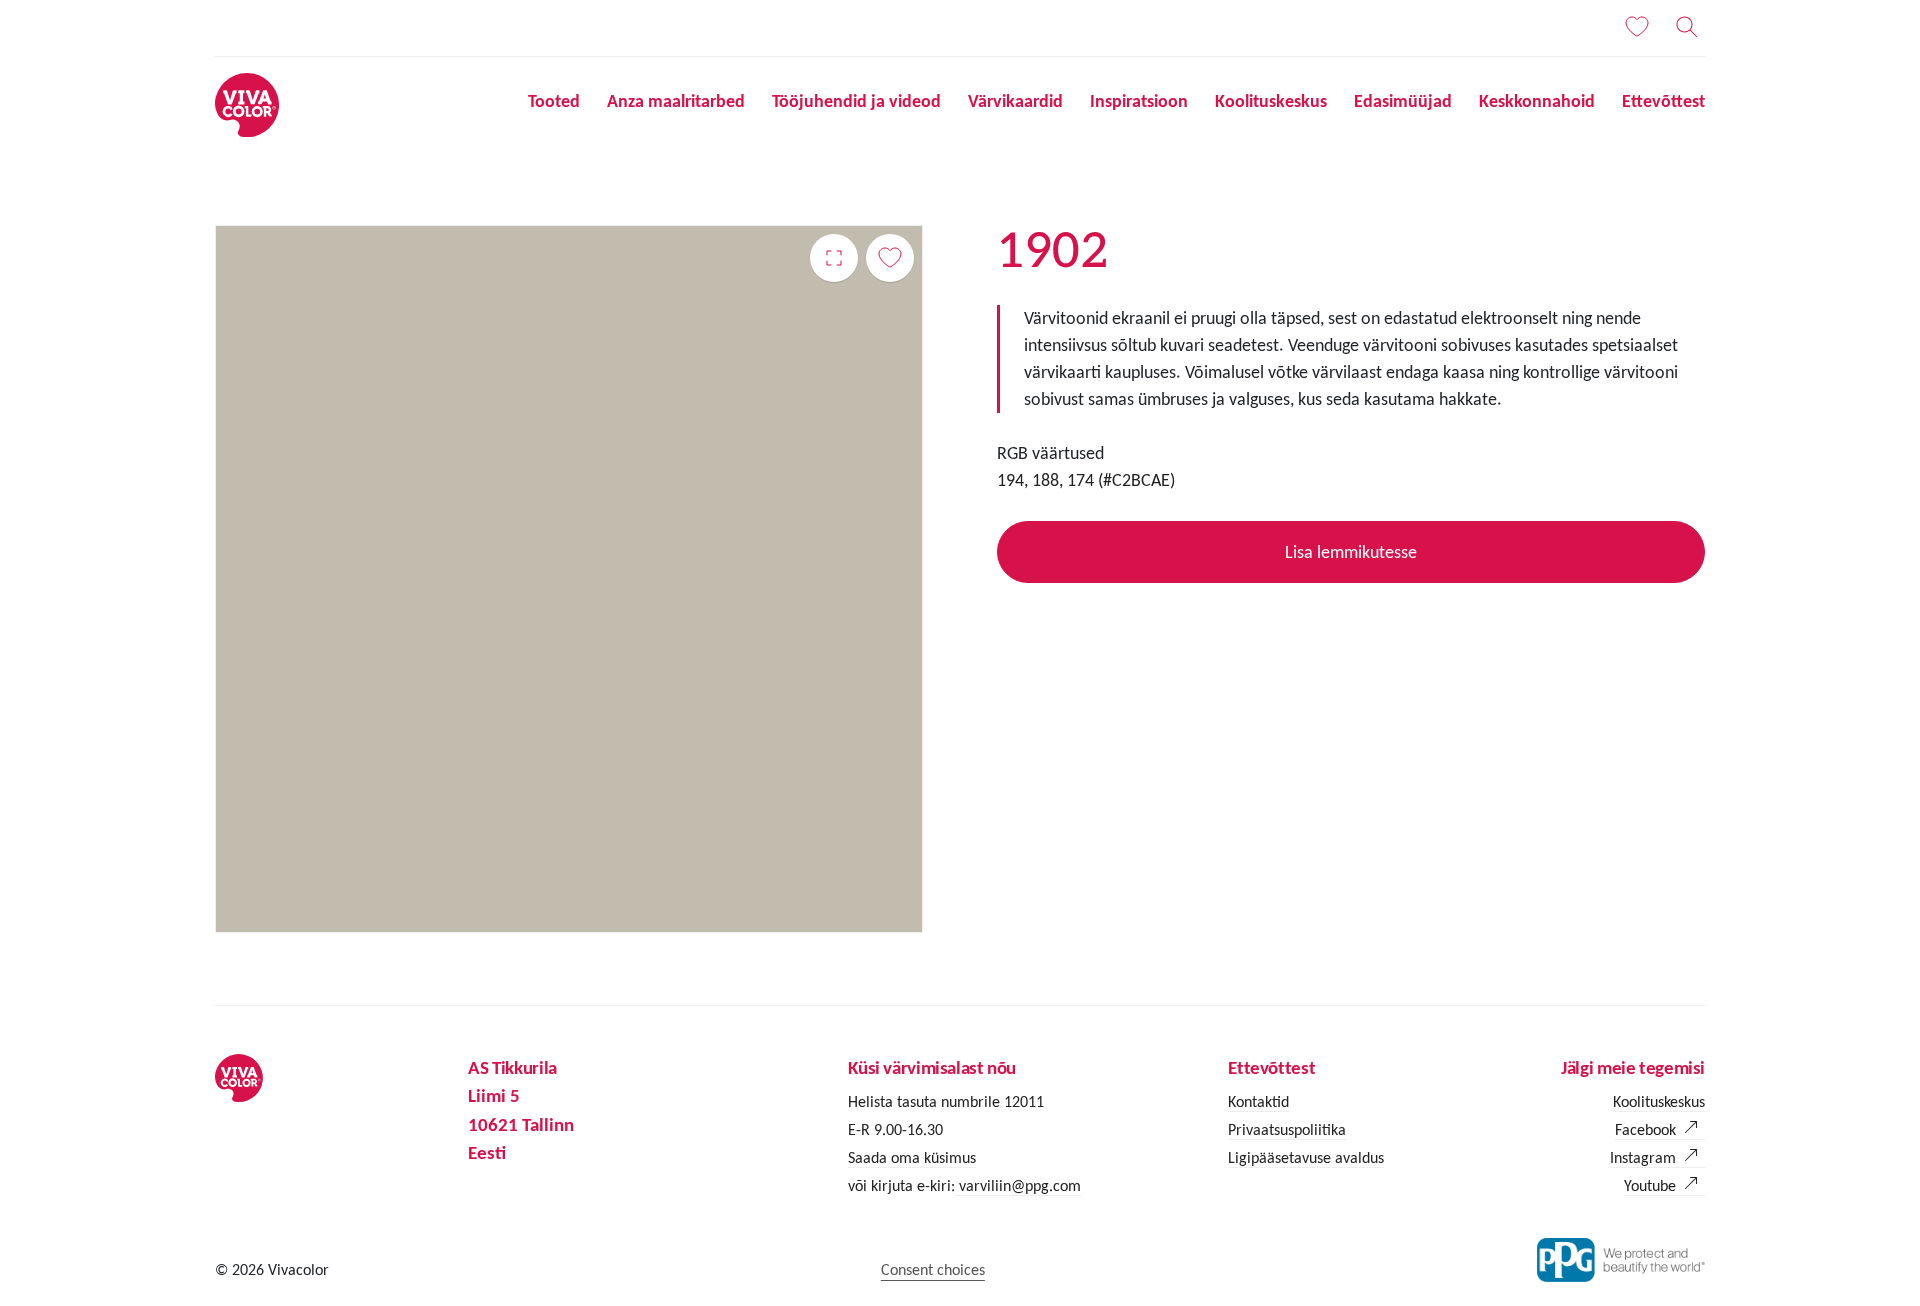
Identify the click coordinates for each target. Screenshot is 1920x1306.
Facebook (1645, 1129)
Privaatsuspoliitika (1287, 1129)
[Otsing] (1687, 27)
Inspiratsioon (1139, 101)
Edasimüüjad (1403, 101)
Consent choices (933, 1269)
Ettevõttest (1663, 101)
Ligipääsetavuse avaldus (1306, 1157)
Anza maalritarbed (676, 101)
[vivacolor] (247, 103)
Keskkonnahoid (1537, 101)
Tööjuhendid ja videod (856, 101)
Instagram (1643, 1157)
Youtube (1650, 1185)
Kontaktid (1258, 1101)
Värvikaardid (1015, 101)
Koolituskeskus (1271, 101)
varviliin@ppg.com (1018, 1185)
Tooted (554, 101)
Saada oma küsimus (912, 1157)
